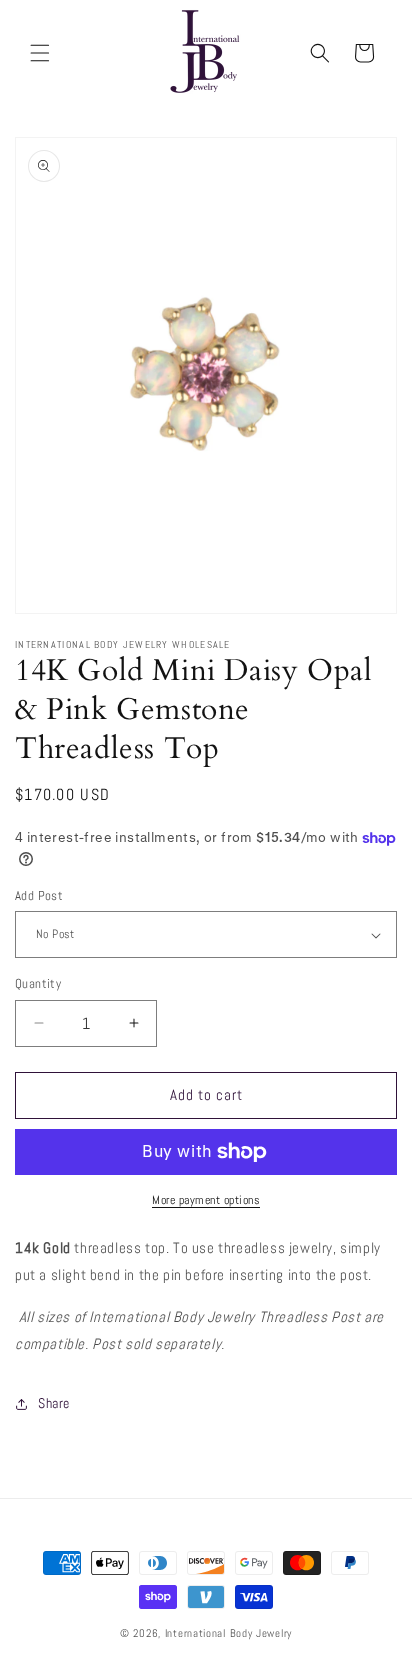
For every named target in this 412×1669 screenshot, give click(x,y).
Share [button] (54, 1403)
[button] (40, 53)
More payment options (206, 1200)
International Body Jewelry (228, 1633)
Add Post (39, 895)
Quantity (38, 983)
